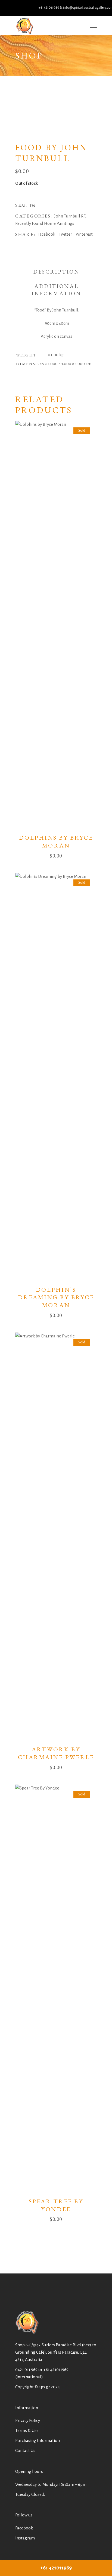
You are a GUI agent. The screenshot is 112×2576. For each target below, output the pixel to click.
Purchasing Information (38, 2440)
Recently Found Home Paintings (45, 223)
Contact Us (25, 2450)
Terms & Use (27, 2430)
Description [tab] (56, 272)
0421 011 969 (26, 2369)
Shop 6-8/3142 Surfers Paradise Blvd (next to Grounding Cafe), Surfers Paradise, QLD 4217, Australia (56, 2352)
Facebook (24, 2528)
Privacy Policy (28, 2420)
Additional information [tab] (56, 290)
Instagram (25, 2538)
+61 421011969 (56, 2369)
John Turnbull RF (70, 216)
